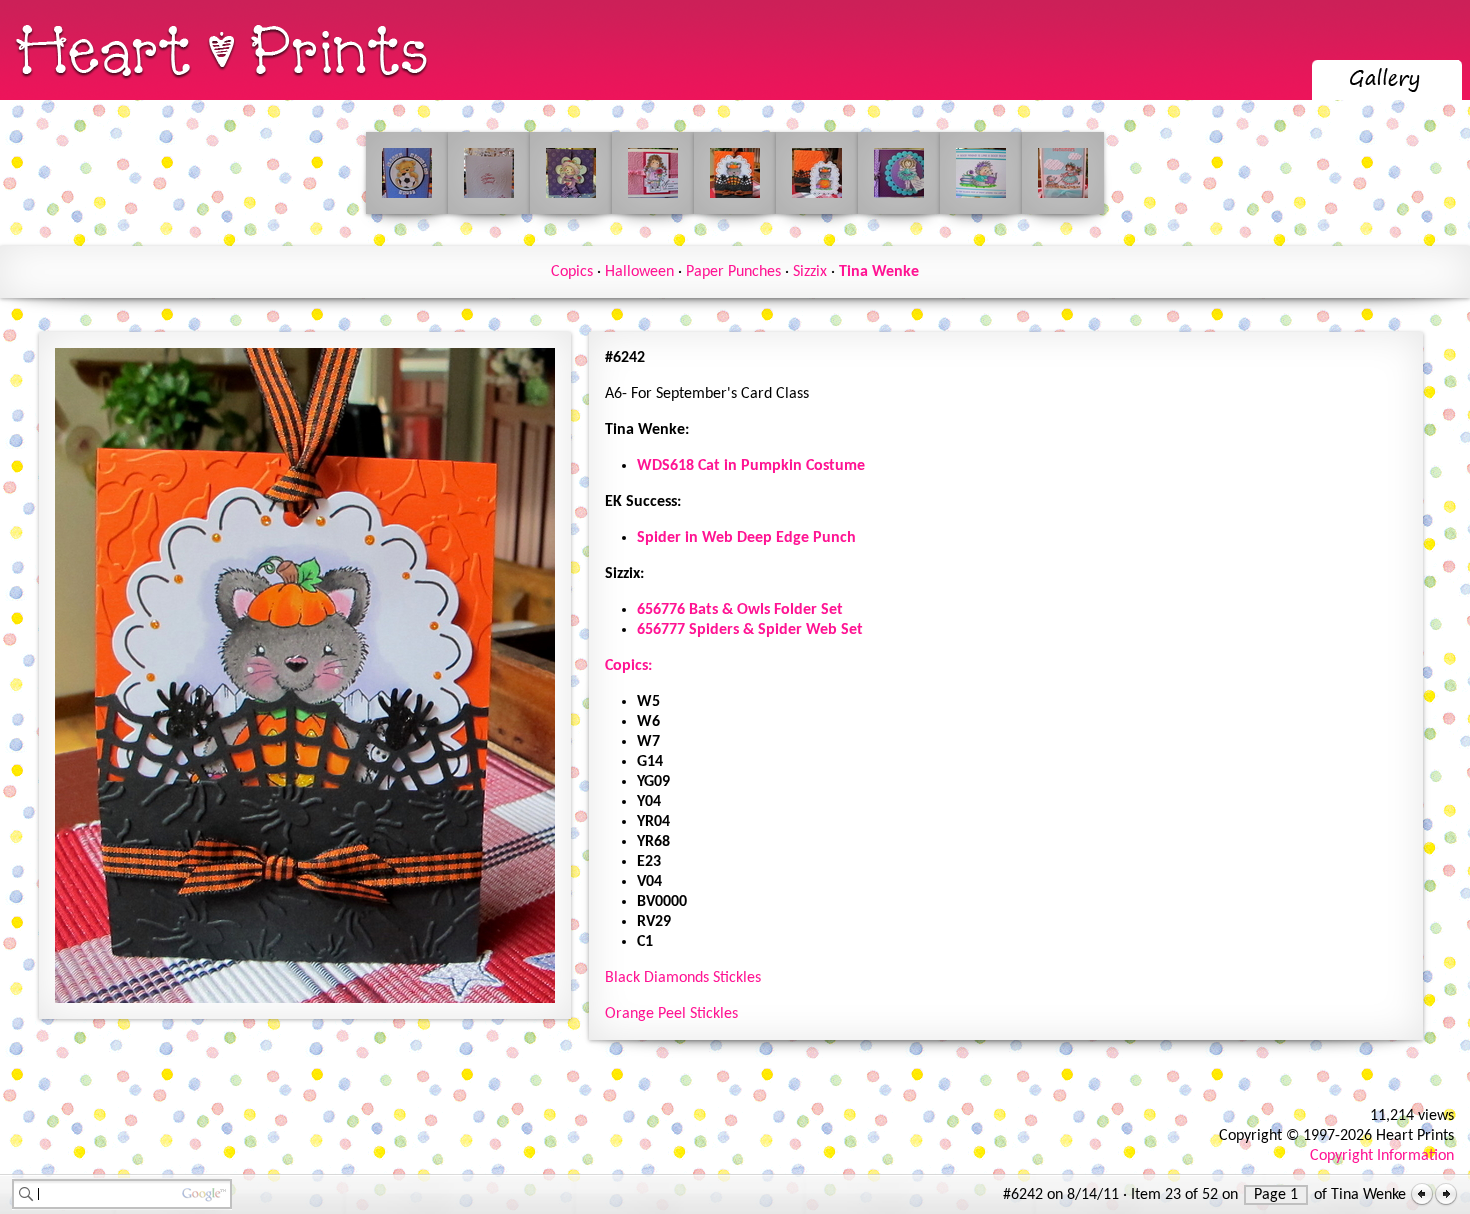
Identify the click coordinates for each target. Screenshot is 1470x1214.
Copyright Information (1382, 1156)
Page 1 (1276, 1195)
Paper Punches (733, 272)
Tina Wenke (879, 272)
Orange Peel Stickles (671, 1014)
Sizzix (810, 272)
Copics (572, 272)
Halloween (639, 272)
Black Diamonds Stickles (683, 978)
